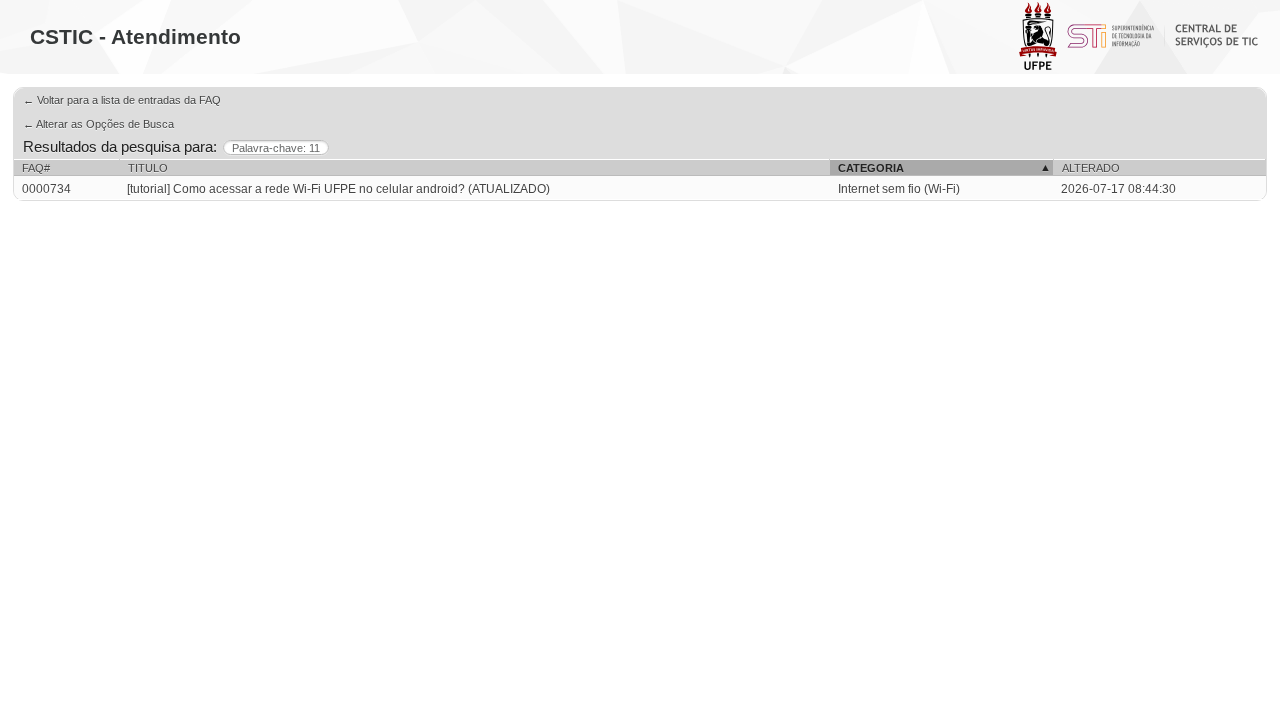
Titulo (148, 168)
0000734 (46, 189)
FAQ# (36, 168)
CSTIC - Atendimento (135, 36)
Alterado (1091, 168)
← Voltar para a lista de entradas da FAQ (122, 100)
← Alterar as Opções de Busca (98, 124)
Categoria (871, 168)
